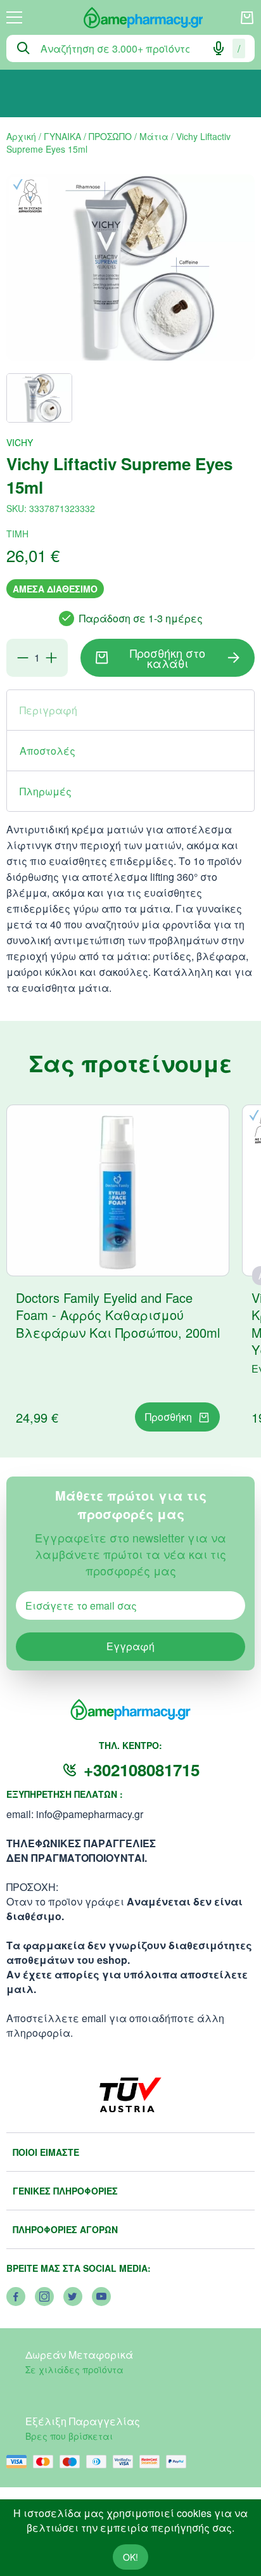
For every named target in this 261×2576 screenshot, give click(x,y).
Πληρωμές (46, 791)
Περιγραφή (48, 710)
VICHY (20, 442)
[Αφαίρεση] (23, 658)
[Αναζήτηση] (23, 48)
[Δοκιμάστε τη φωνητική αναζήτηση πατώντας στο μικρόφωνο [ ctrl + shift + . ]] (219, 48)
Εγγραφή (130, 1646)
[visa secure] (126, 2462)
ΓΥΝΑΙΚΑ (62, 136)
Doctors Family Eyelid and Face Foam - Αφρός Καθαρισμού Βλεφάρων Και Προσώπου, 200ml (118, 1315)
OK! (130, 2557)
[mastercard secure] (153, 2462)
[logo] (131, 18)
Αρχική (21, 136)
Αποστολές (48, 751)
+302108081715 (142, 1770)
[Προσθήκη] (51, 658)
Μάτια (154, 136)
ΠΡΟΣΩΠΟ (110, 136)
